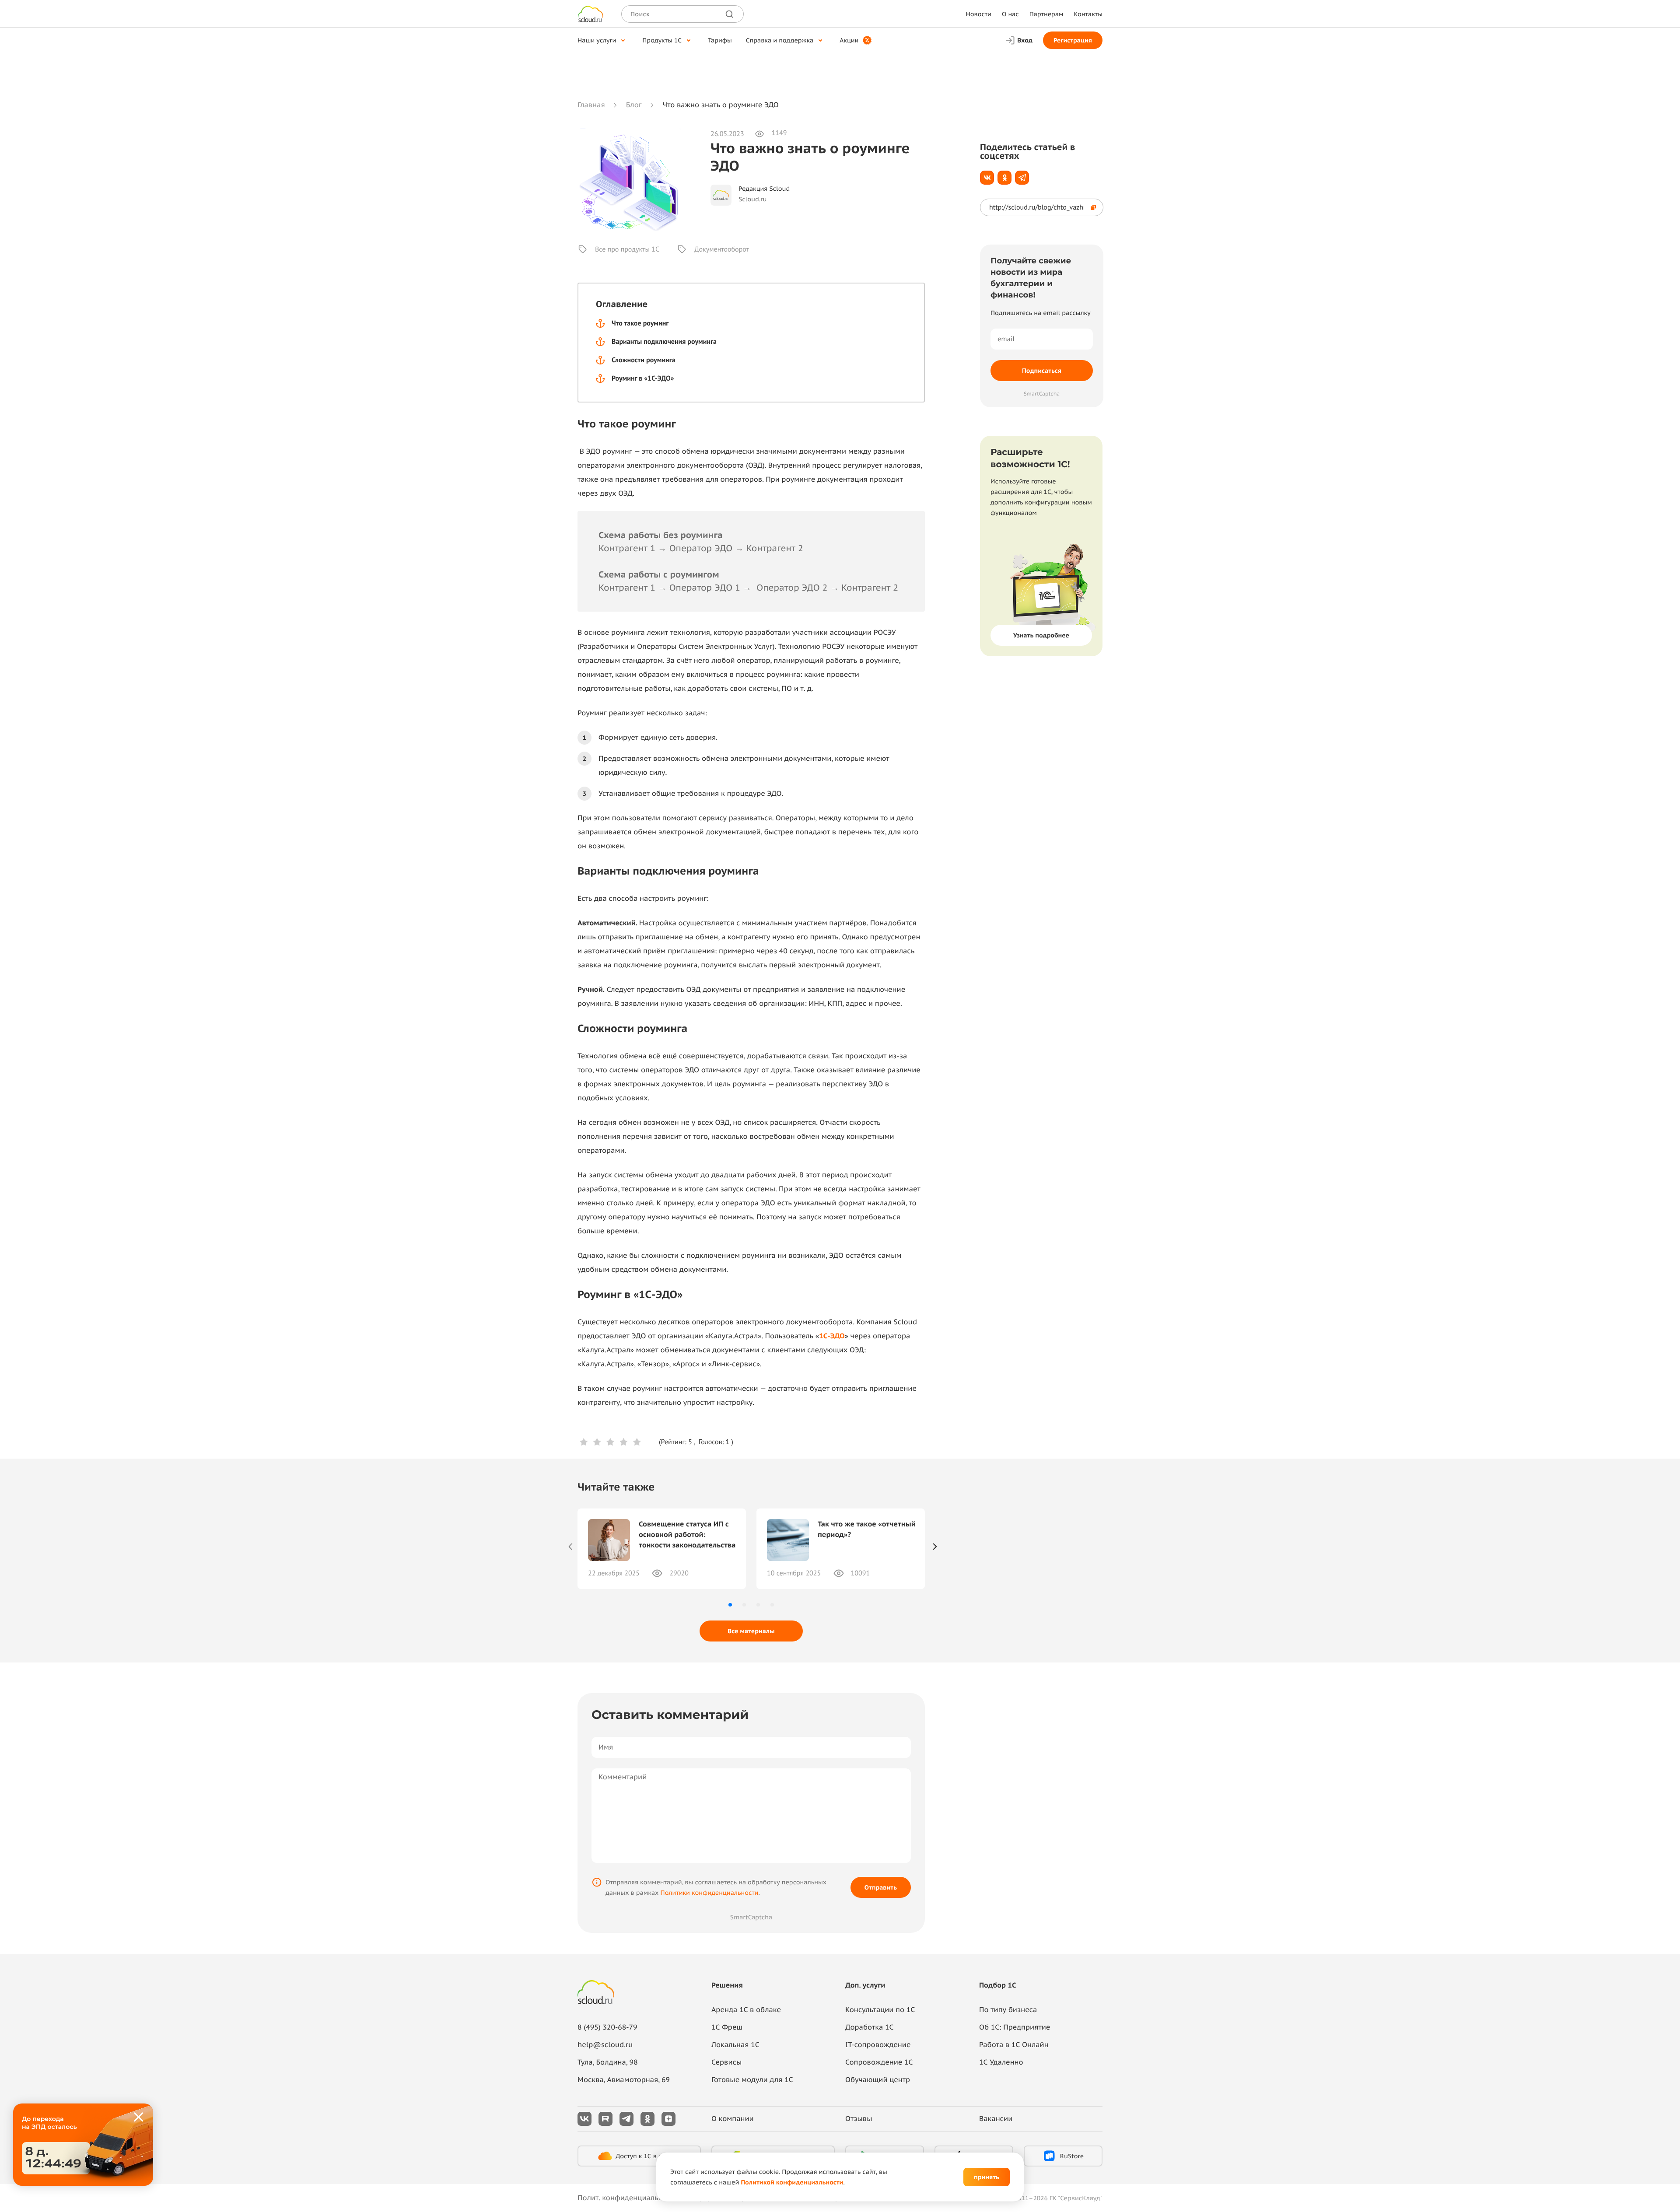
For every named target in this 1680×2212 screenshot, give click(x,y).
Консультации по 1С (880, 2010)
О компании (733, 2119)
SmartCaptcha (751, 1917)
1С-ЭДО (832, 1336)
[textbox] (1504, 2053)
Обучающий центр (878, 2080)
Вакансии (996, 2119)
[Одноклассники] (1004, 178)
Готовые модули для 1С (752, 2080)
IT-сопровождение (878, 2045)
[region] (1506, 2053)
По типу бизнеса (1008, 2010)
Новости (978, 14)
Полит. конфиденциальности (628, 2198)
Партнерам (1046, 14)
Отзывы (859, 2119)
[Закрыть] (139, 2117)
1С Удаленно (1001, 2062)
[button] (730, 1605)
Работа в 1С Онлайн (1014, 2045)
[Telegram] (1022, 178)
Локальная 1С (735, 2045)
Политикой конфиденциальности (792, 2182)
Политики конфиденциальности (709, 1893)
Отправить (881, 1887)
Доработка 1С (869, 2027)
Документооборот (722, 249)
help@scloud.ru (605, 2045)
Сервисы (726, 2062)
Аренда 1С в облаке (746, 2010)
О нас (1010, 14)
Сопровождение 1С (879, 2062)
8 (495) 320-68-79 (607, 2027)
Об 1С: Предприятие (1015, 2027)
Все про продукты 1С (627, 249)
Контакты (1088, 14)
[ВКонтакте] (987, 178)
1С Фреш (727, 2027)
